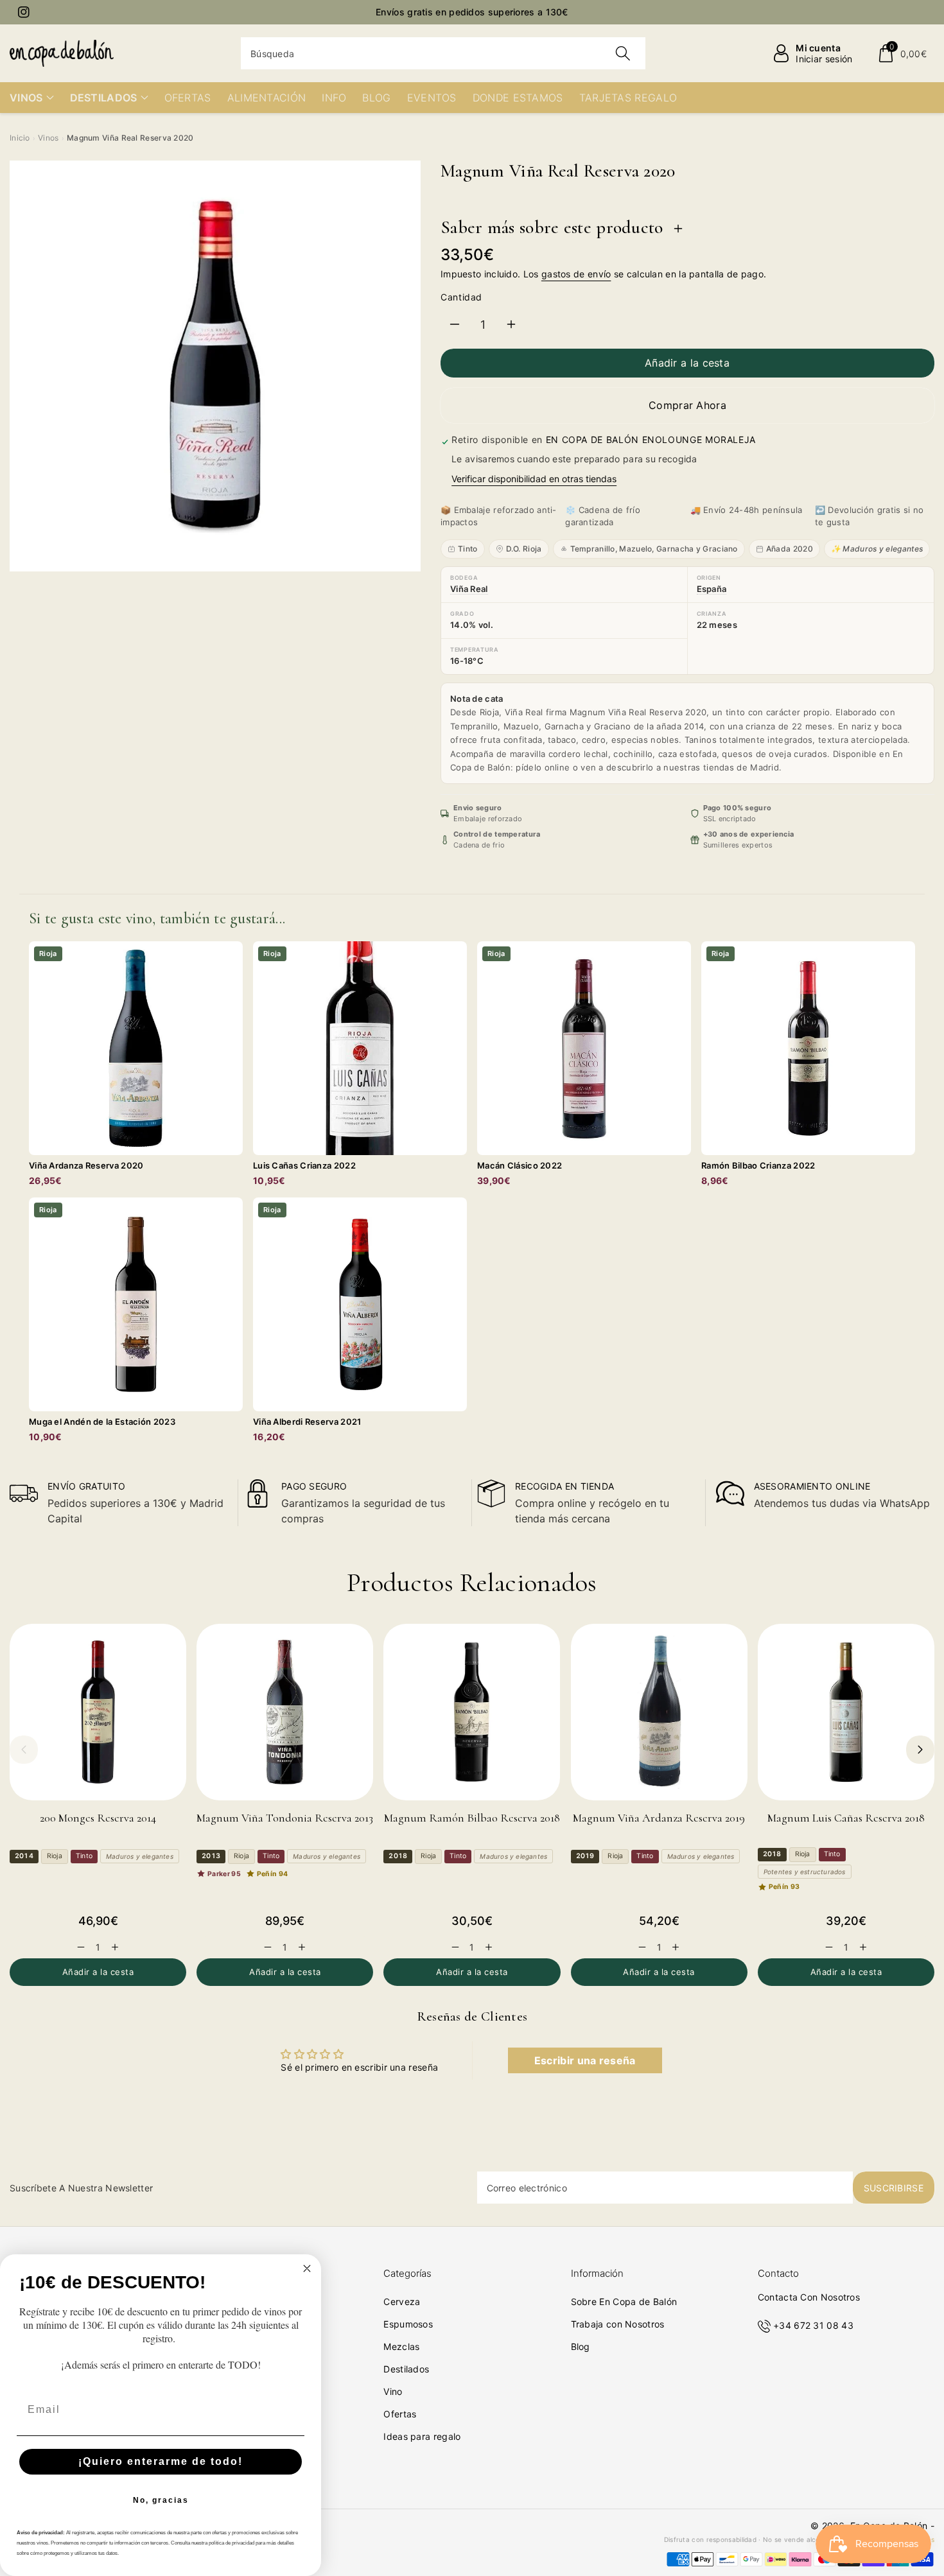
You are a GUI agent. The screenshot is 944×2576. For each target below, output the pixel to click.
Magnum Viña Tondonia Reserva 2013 (285, 1818)
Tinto (468, 549)
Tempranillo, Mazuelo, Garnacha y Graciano (654, 549)
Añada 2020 (790, 549)
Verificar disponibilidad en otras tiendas (534, 479)
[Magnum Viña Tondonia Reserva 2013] (285, 1712)
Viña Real (469, 589)
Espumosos (408, 2324)
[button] (902, 53)
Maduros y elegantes (140, 1856)
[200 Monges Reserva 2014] (98, 1712)
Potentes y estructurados (805, 1872)
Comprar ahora (687, 405)
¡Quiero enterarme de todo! (161, 2461)
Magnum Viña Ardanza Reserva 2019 (659, 1818)
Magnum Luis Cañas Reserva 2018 (846, 1818)
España (712, 589)
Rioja (55, 1856)
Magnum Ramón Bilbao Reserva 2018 (472, 1818)
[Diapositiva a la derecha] (920, 1750)
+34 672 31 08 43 (813, 2325)
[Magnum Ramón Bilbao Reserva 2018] (472, 1712)
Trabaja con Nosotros (618, 2324)
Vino (393, 2391)
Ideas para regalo (422, 2436)
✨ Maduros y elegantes (877, 549)
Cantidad (461, 297)
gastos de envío (576, 274)
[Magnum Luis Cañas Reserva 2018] (846, 1712)
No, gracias (161, 2500)
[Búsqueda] (623, 53)
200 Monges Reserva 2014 (98, 1818)
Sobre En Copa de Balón (624, 2302)
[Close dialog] (307, 2268)
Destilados (406, 2369)
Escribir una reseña (585, 2060)
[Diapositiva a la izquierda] (24, 1750)
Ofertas (400, 2414)
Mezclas (401, 2346)
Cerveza (402, 2302)
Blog (581, 2346)
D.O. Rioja (524, 549)
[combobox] (443, 53)
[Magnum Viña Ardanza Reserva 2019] (659, 1712)
